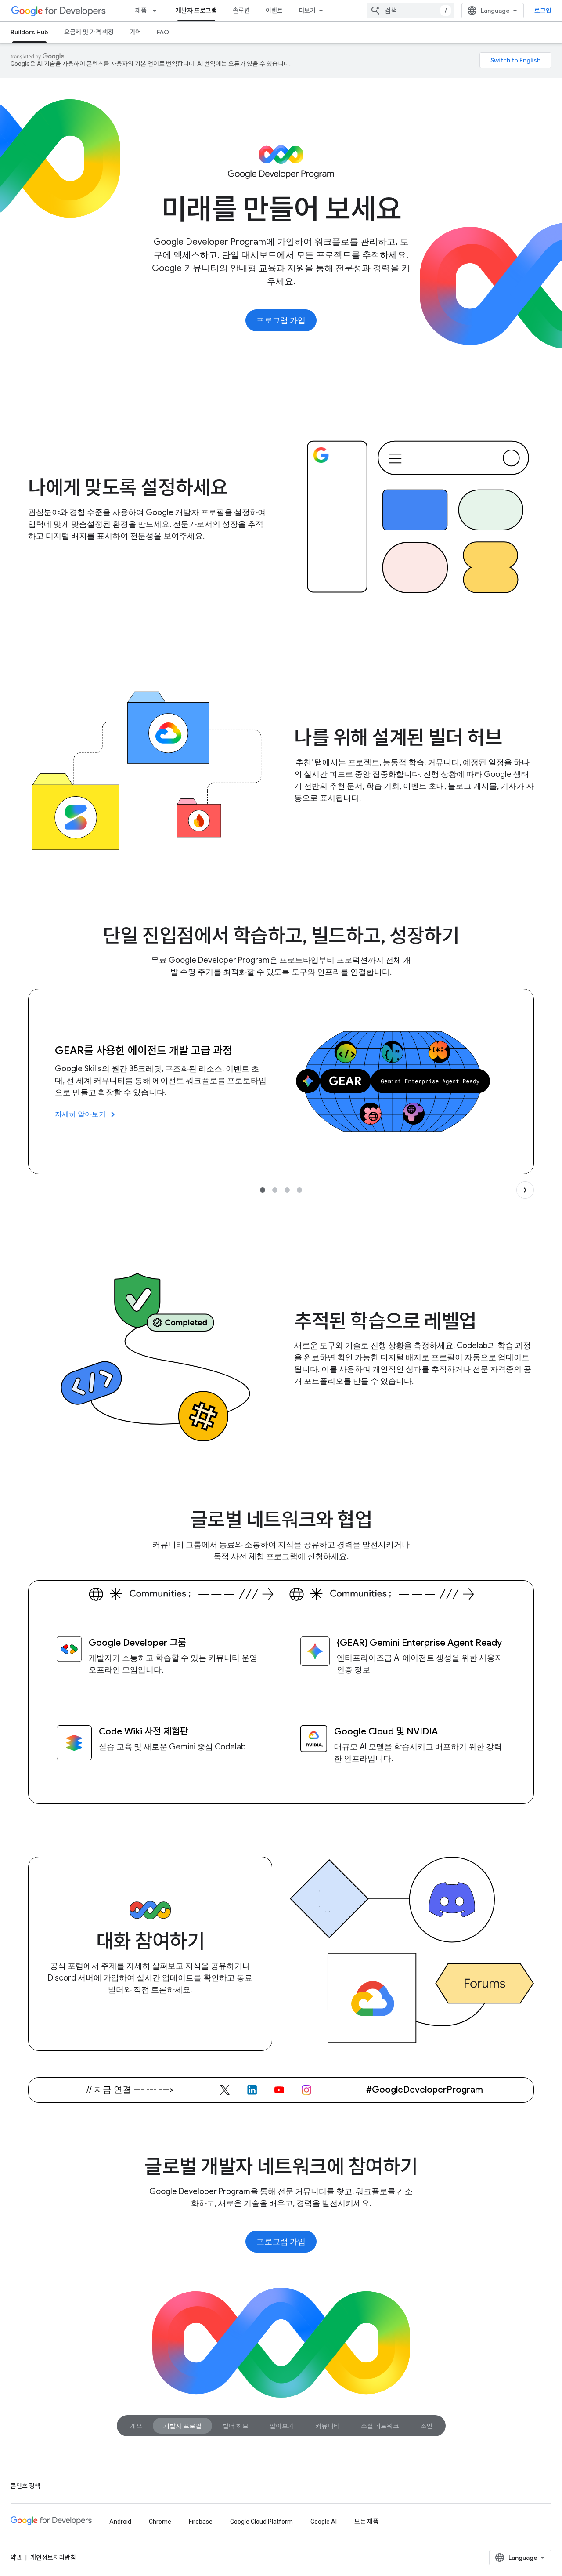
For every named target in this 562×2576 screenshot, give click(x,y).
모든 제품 (366, 2522)
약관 (16, 2558)
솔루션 (241, 11)
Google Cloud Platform (261, 2522)
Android (120, 2522)
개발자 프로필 (182, 2426)
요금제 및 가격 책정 (89, 32)
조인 (426, 2426)
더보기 (307, 11)
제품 (141, 11)
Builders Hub (29, 32)
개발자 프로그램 (196, 11)
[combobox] (411, 11)
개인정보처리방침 (53, 2558)
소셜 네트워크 (380, 2426)
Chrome (160, 2522)
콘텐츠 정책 (25, 2486)
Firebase (201, 2522)
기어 (135, 32)
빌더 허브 (236, 2426)
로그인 (543, 11)
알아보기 (282, 2426)
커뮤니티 (328, 2426)
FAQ (163, 32)
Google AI (324, 2522)
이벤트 (274, 11)
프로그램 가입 (281, 320)
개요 (136, 2426)
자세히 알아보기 (86, 1114)
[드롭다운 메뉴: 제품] (157, 11)
